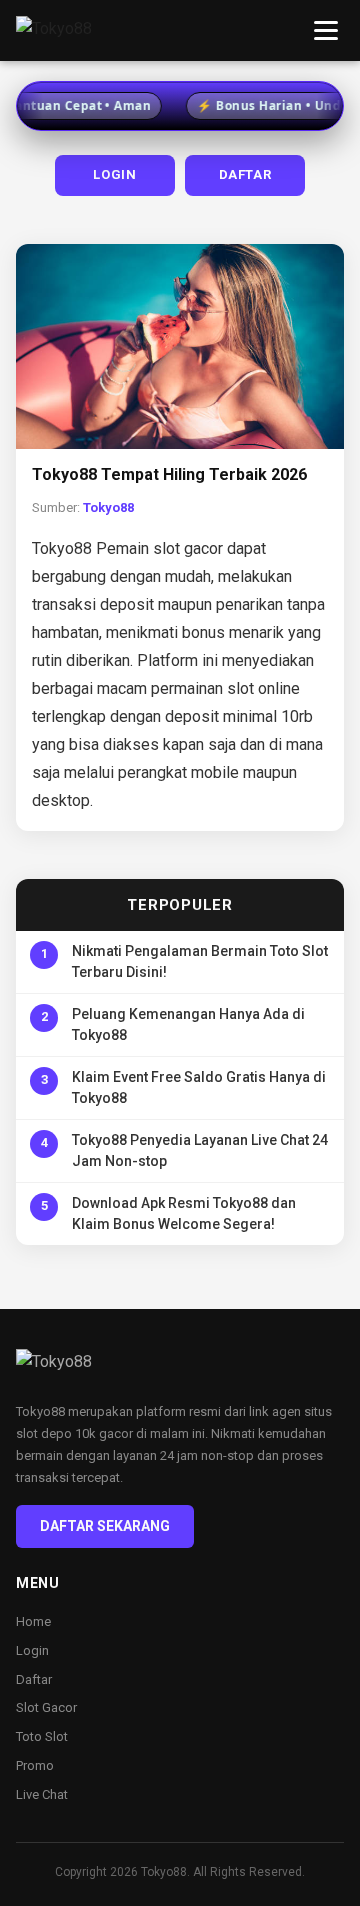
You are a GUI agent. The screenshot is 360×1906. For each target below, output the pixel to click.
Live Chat (42, 1794)
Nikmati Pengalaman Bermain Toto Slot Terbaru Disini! (200, 961)
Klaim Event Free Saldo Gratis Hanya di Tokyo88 (199, 1087)
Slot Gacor (46, 1707)
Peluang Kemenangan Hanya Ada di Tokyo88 (188, 1024)
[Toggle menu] (326, 30)
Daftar (34, 1679)
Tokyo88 (108, 507)
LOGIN (114, 174)
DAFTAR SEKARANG (105, 1526)
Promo (35, 1765)
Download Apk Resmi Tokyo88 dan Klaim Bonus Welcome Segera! (184, 1213)
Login (32, 1650)
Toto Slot (42, 1736)
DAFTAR (245, 174)
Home (33, 1621)
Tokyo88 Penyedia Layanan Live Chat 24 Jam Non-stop (200, 1150)
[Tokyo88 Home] (54, 31)
